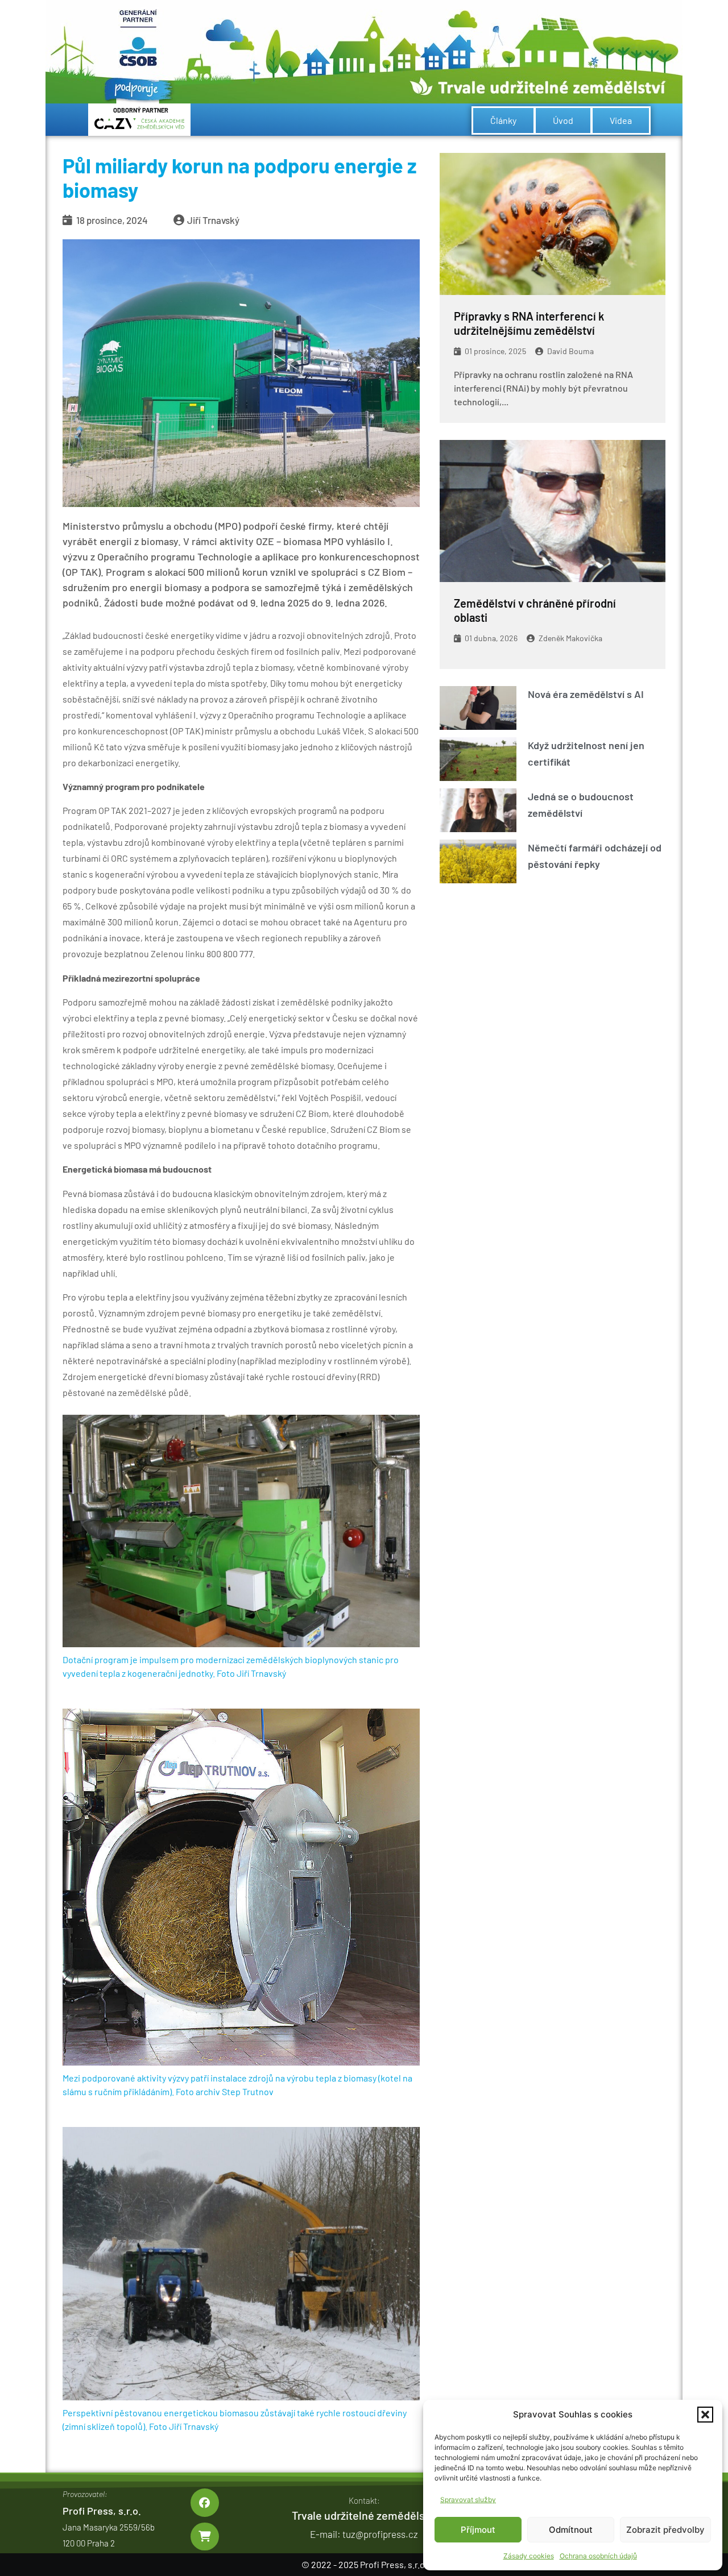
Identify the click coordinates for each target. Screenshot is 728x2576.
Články (503, 120)
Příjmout (478, 2530)
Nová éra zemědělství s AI (586, 694)
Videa (621, 120)
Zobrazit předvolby (665, 2530)
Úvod (563, 120)
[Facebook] (204, 2502)
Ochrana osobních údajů (598, 2556)
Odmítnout (571, 2530)
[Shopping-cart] (204, 2536)
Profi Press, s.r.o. (102, 2511)
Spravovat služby (468, 2500)
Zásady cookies (529, 2556)
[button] (705, 2415)
